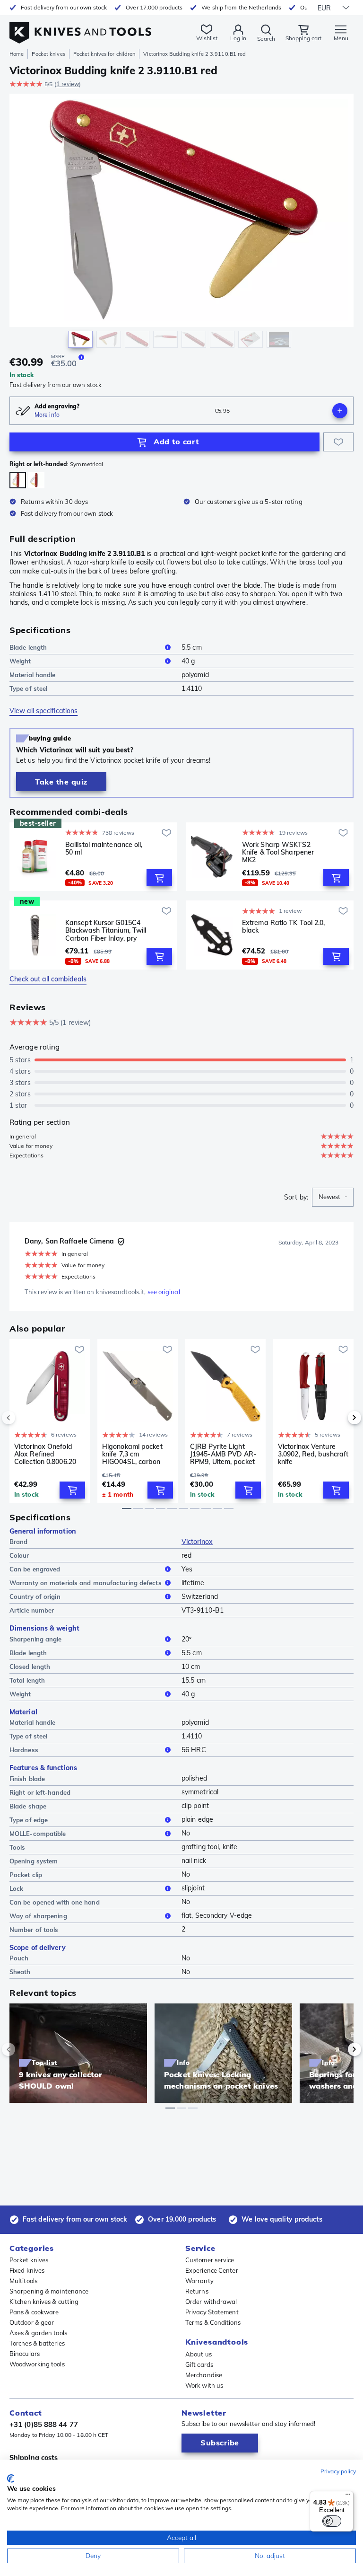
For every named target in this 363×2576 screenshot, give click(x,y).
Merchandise (204, 2375)
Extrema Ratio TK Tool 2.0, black (284, 927)
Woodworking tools (37, 2364)
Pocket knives (48, 54)
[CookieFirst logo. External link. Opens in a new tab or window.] (11, 2479)
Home (17, 54)
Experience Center (212, 2270)
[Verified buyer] (121, 1242)
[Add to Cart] (159, 878)
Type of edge (29, 1820)
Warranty (199, 2281)
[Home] (80, 28)
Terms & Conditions (213, 2322)
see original (164, 1292)
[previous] (25, 1418)
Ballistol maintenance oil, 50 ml (104, 849)
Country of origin (35, 1597)
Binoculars (25, 2354)
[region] (181, 223)
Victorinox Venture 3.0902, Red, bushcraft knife (313, 1454)
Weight (20, 661)
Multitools (23, 2281)
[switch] (332, 2521)
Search (266, 39)
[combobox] (333, 1197)
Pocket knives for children (104, 54)
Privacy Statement (212, 2312)
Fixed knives (27, 2270)
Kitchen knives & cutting (44, 2302)
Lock (16, 1888)
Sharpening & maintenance (49, 2291)
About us (199, 2354)
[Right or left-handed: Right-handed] (36, 480)
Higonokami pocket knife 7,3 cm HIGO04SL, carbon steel (132, 1454)
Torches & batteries (37, 2343)
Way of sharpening (38, 1916)
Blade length (28, 647)
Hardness (24, 1750)
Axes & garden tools (38, 2333)
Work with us (204, 2385)
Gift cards (199, 2364)
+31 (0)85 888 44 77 (44, 2424)
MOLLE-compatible (38, 1834)
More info (47, 415)
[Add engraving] (340, 411)
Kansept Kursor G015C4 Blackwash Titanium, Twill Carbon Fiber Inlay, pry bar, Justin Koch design (106, 930)
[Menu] (348, 2497)
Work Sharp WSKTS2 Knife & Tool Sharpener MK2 (278, 852)
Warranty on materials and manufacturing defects (86, 1583)
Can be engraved (35, 1569)
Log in (238, 38)
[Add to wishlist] (338, 442)
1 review (68, 84)
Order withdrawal (211, 2302)
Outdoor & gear (32, 2322)
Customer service (210, 2260)
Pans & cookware (34, 2312)
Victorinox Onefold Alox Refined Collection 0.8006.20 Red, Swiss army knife (49, 1454)
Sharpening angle (36, 1639)
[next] (338, 1418)
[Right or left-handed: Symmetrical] (18, 480)
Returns (197, 2291)
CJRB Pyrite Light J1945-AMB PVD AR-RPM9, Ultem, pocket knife (223, 1454)
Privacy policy (338, 2471)
